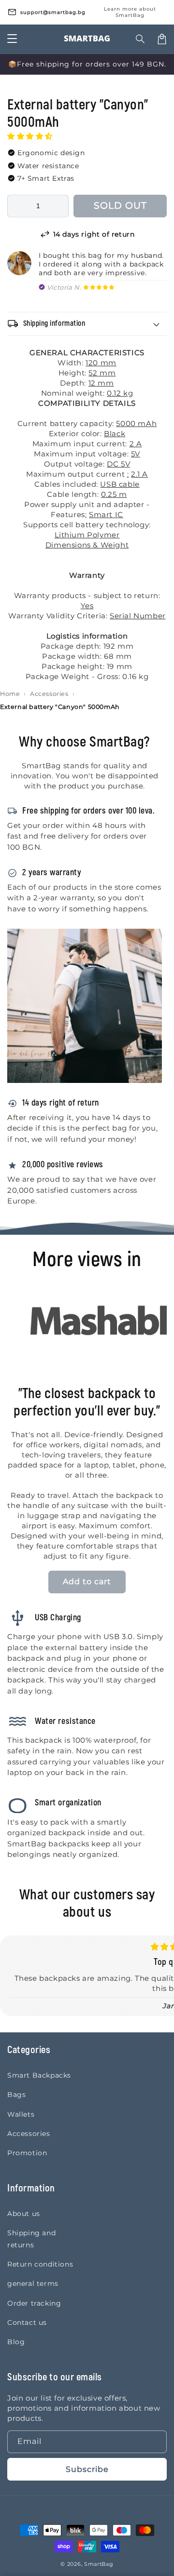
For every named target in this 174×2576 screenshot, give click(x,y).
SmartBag (99, 2564)
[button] (31, 136)
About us (24, 2214)
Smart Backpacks (39, 2075)
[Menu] (12, 39)
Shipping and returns (31, 2239)
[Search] (141, 39)
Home (10, 694)
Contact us (27, 2322)
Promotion (27, 2153)
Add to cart (87, 1582)
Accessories (49, 694)
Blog (16, 2342)
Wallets (21, 2114)
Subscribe (87, 2469)
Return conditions (40, 2264)
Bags (16, 2095)
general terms (33, 2283)
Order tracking (34, 2303)
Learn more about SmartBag (130, 12)
